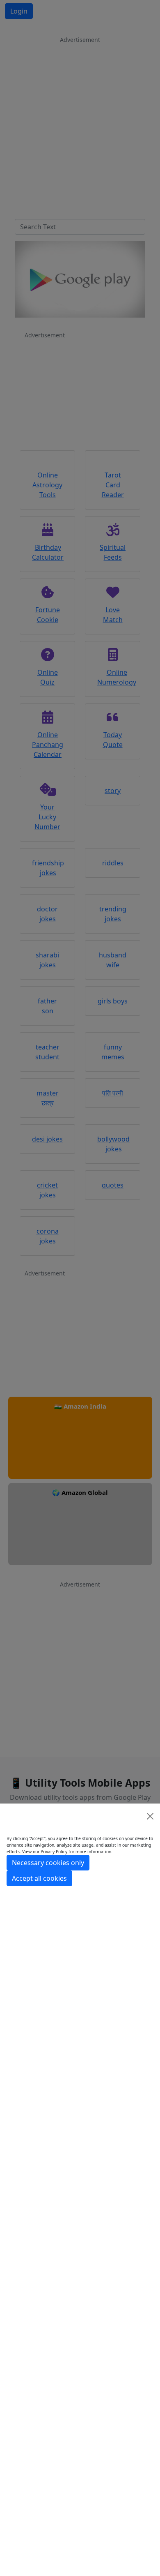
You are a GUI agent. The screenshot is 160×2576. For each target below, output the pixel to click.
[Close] (150, 1816)
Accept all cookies (39, 1878)
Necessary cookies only (48, 1863)
